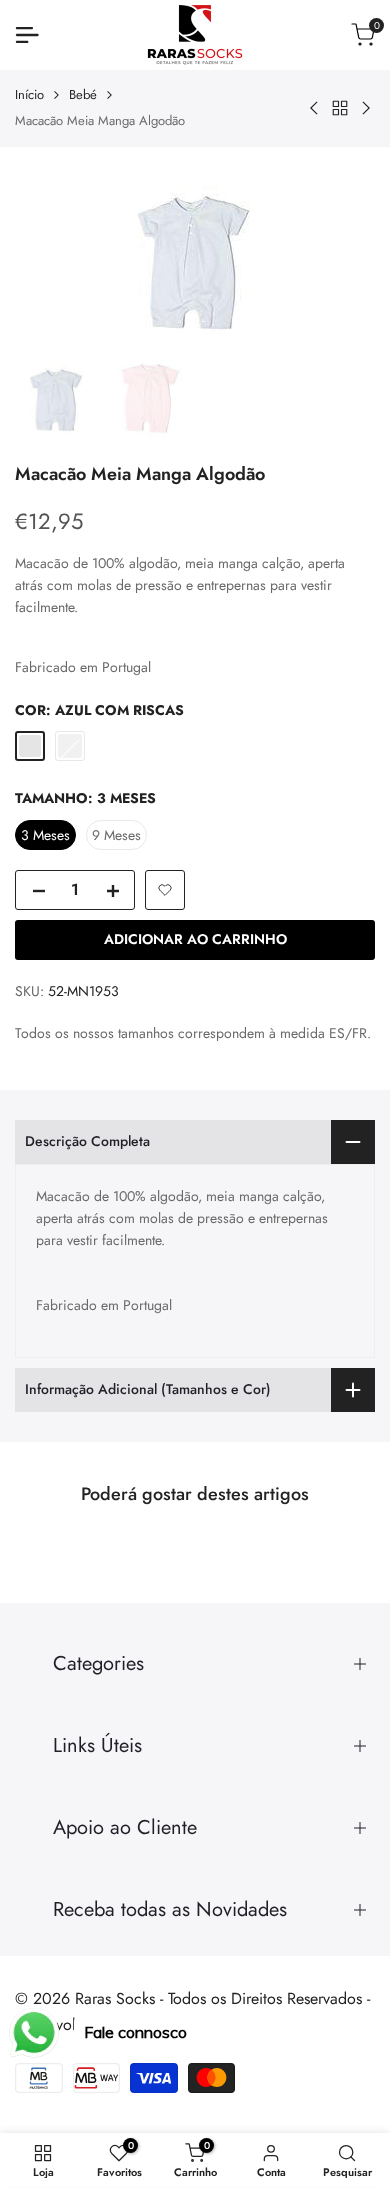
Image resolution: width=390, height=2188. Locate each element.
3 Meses (45, 835)
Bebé (83, 94)
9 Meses (116, 835)
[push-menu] (27, 35)
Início (29, 94)
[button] (165, 890)
